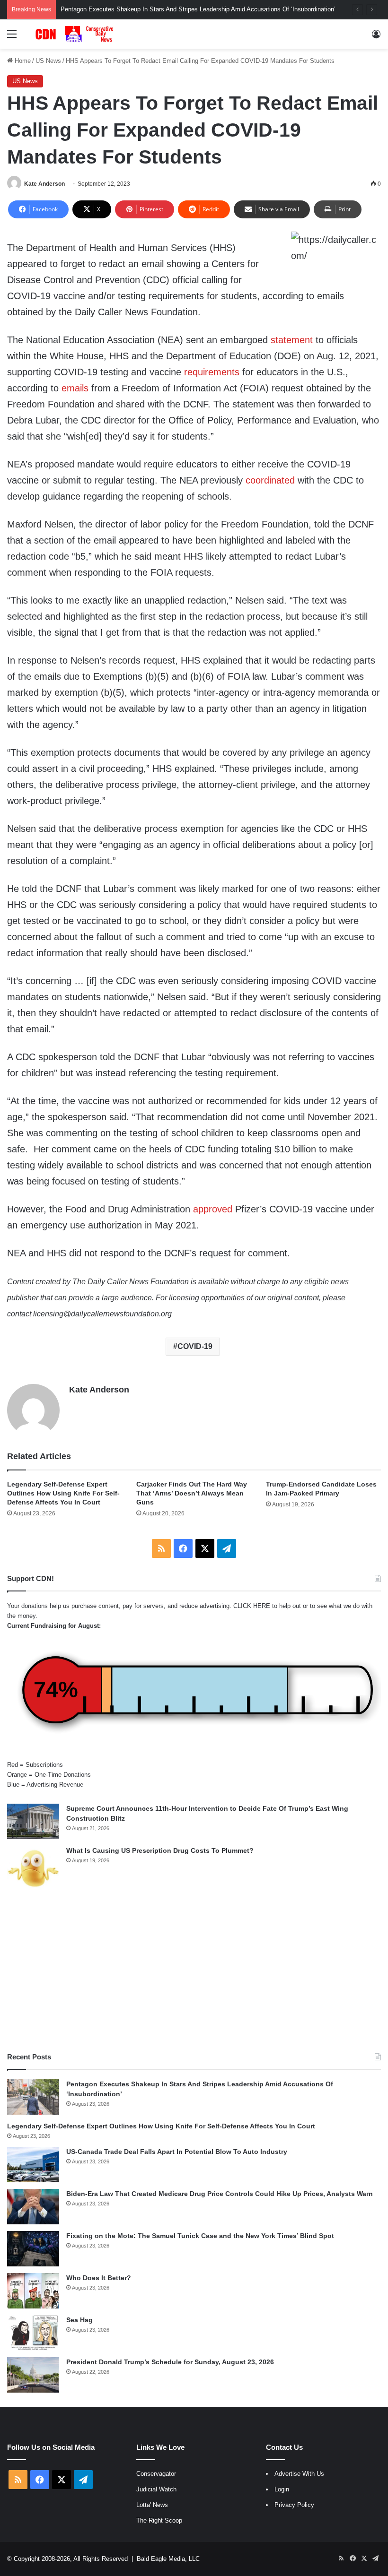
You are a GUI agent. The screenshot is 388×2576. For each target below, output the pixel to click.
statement (292, 340)
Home (22, 61)
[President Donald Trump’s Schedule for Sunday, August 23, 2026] (33, 2375)
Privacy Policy (294, 2505)
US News (48, 61)
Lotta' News (152, 2505)
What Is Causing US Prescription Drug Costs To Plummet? (160, 1850)
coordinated (270, 480)
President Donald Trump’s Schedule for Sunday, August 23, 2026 (170, 2362)
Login (282, 2489)
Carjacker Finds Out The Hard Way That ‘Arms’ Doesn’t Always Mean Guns (192, 1493)
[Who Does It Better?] (33, 2291)
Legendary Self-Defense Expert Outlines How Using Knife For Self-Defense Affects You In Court (63, 1493)
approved (213, 1209)
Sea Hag (79, 2320)
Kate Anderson (44, 184)
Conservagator (156, 2474)
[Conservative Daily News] (76, 34)
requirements (212, 372)
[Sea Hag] (33, 2333)
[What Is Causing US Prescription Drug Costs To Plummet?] (33, 1868)
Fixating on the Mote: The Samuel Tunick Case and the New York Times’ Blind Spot (200, 2236)
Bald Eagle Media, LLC (168, 2559)
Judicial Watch (156, 2489)
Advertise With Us (299, 2474)
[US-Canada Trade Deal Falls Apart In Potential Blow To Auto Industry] (33, 2165)
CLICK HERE (252, 1606)
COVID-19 (195, 1346)
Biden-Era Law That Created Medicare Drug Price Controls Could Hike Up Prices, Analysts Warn (220, 2194)
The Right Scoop (159, 2520)
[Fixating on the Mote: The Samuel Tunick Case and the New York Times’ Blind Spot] (33, 2249)
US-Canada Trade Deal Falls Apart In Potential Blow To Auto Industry (177, 2152)
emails (75, 388)
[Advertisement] (194, 1971)
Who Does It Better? (99, 2278)
